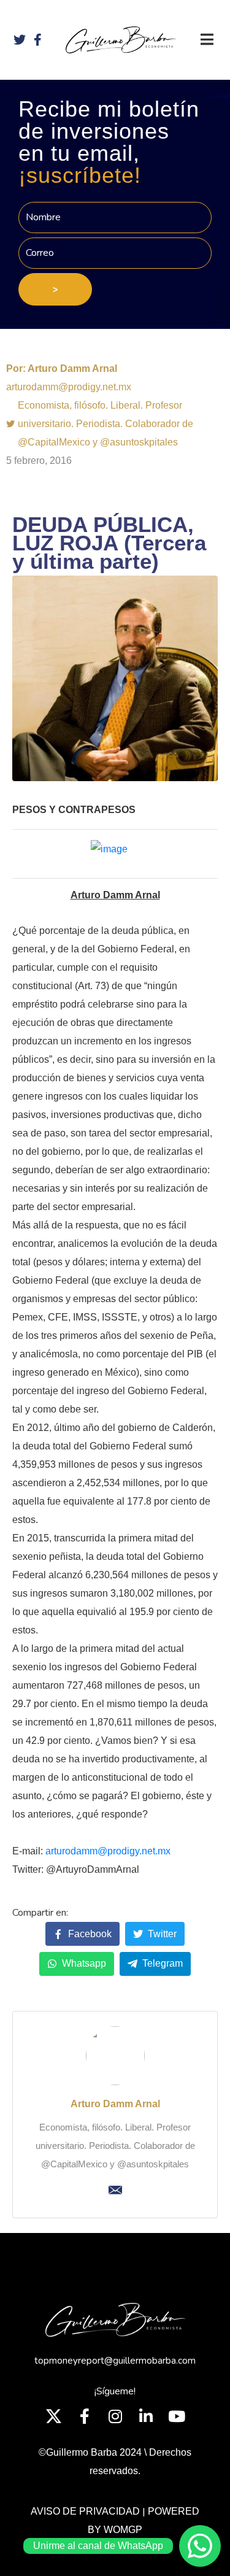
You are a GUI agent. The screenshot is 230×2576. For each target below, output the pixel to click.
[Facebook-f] (85, 2416)
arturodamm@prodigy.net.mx (108, 1851)
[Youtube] (177, 2416)
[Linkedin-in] (146, 2416)
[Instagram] (115, 2416)
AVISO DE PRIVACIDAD (85, 2511)
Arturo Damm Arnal (115, 2104)
